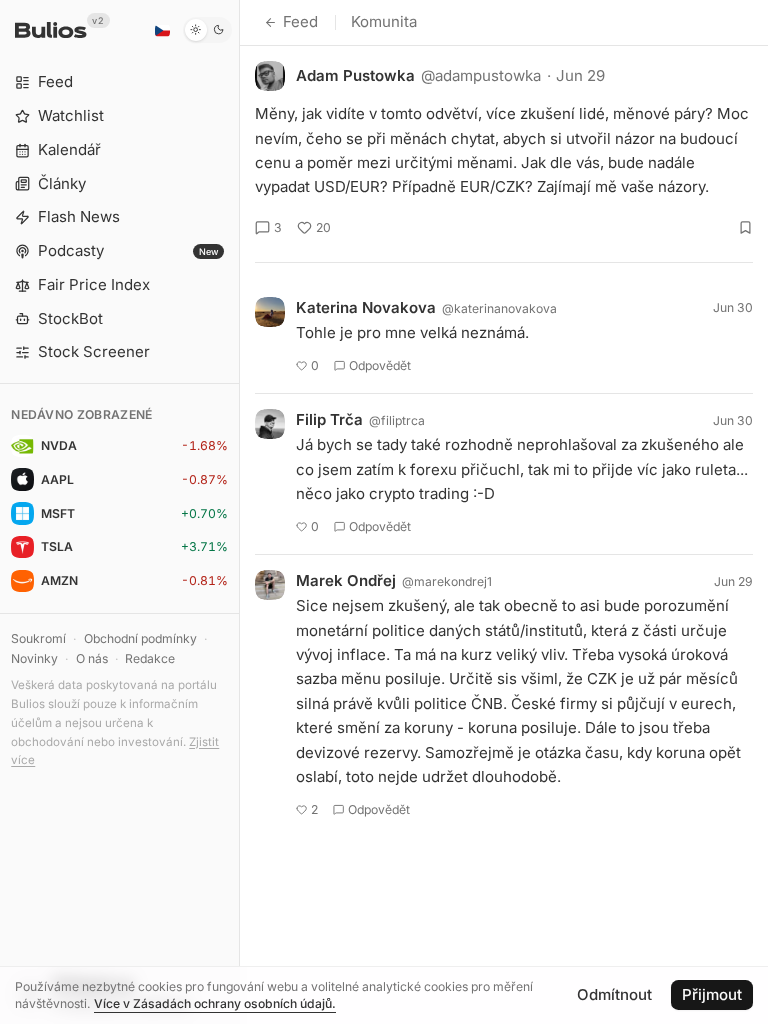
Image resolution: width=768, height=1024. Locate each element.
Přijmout (712, 994)
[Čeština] (162, 30)
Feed (300, 21)
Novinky (34, 658)
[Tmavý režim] (207, 30)
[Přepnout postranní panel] (239, 512)
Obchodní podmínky (140, 638)
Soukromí (38, 638)
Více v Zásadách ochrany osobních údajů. (215, 1003)
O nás (92, 658)
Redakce (150, 658)
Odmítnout (614, 994)
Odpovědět (380, 365)
